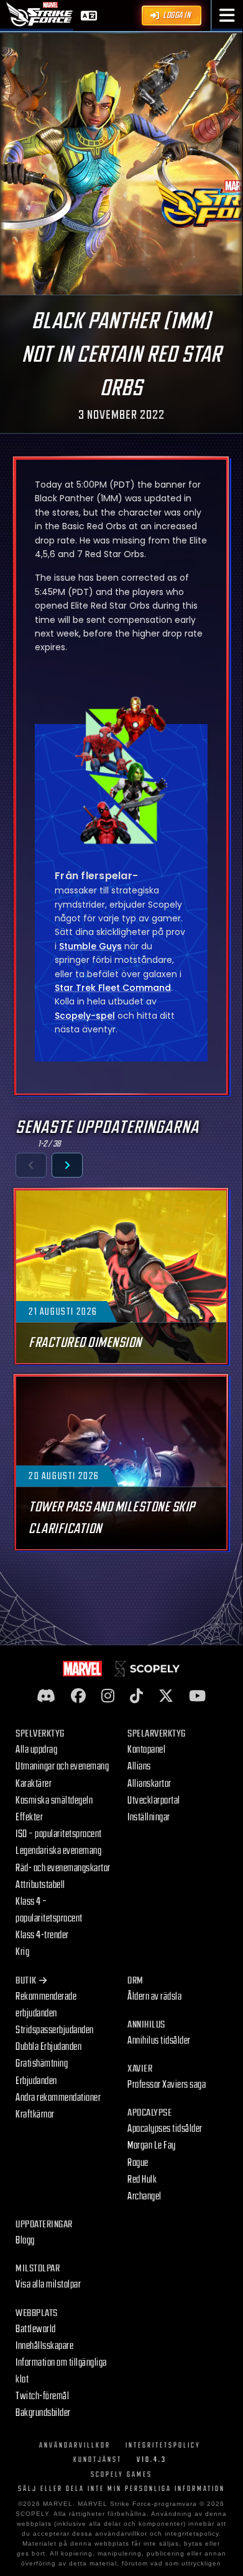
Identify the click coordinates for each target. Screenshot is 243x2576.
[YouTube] (197, 1697)
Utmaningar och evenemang (62, 1766)
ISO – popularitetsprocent (59, 1834)
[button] (227, 16)
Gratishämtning (42, 2064)
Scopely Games (122, 2475)
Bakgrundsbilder (43, 2413)
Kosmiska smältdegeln (54, 1800)
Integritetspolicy (163, 2445)
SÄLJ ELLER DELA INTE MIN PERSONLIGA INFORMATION (122, 2489)
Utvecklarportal (154, 1800)
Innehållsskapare (44, 2346)
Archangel (144, 2196)
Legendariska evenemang (58, 1851)
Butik (26, 1981)
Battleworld (36, 2329)
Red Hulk (142, 2180)
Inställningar (149, 1817)
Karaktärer (34, 1784)
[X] (166, 1697)
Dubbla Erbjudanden (48, 2047)
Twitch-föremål (42, 2396)
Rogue (138, 2163)
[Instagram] (108, 1697)
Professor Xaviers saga (167, 2085)
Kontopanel (146, 1750)
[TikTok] (136, 1697)
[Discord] (46, 1697)
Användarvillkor (75, 2445)
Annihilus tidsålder (159, 2041)
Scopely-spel (85, 1016)
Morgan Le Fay (152, 2145)
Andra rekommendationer (58, 2098)
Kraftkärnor (35, 2114)
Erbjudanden (36, 2081)
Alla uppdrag (36, 1750)
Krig (22, 1952)
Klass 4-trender (42, 1935)
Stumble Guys (90, 946)
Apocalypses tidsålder (165, 2129)
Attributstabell (40, 1885)
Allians (139, 1766)
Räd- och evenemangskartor (63, 1868)
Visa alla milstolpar (48, 2284)
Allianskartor (149, 1784)
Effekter (29, 1817)
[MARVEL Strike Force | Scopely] (40, 14)
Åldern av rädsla (154, 1997)
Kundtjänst (98, 2460)
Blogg (25, 2240)
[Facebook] (78, 1697)
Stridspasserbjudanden (55, 2030)
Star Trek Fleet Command (113, 988)
